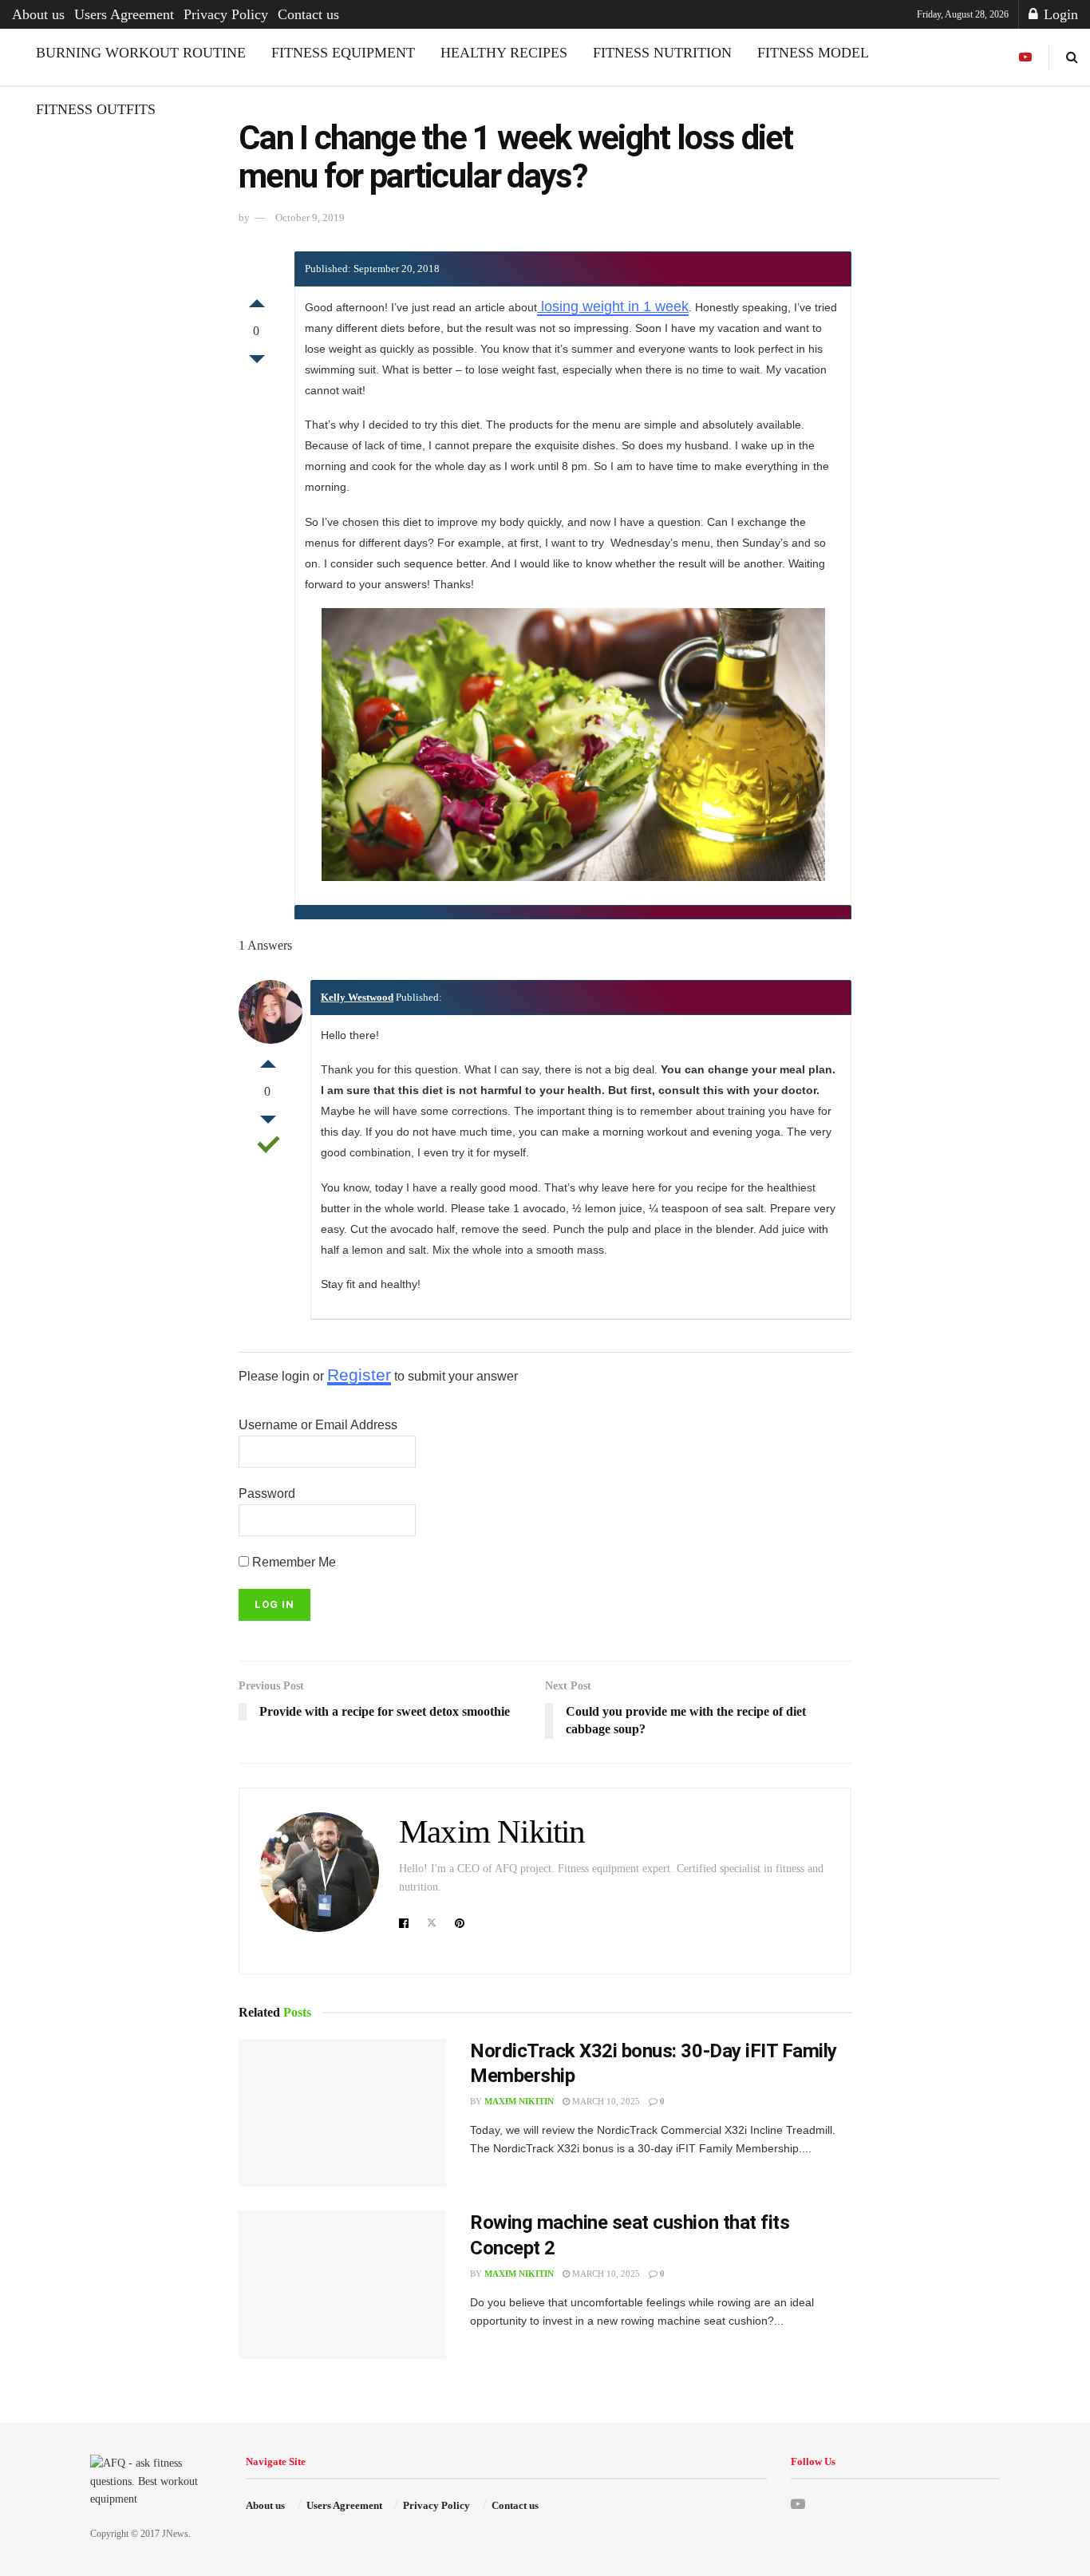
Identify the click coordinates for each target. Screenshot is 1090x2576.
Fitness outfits (96, 109)
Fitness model (813, 53)
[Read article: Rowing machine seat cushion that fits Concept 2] (342, 2285)
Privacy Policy (226, 14)
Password (267, 1493)
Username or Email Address (318, 1425)
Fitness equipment (343, 53)
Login (1059, 14)
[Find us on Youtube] (1025, 57)
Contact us (308, 14)
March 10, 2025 (605, 2101)
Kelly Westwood (357, 997)
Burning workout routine (141, 53)
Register (359, 1375)
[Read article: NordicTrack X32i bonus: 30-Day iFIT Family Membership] (342, 2113)
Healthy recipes (504, 53)
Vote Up (257, 299)
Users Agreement (124, 14)
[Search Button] (1072, 57)
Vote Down (257, 363)
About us (38, 14)
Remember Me (292, 1562)
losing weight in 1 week (613, 306)
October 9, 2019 (310, 217)
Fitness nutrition (662, 53)
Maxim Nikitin (492, 1832)
